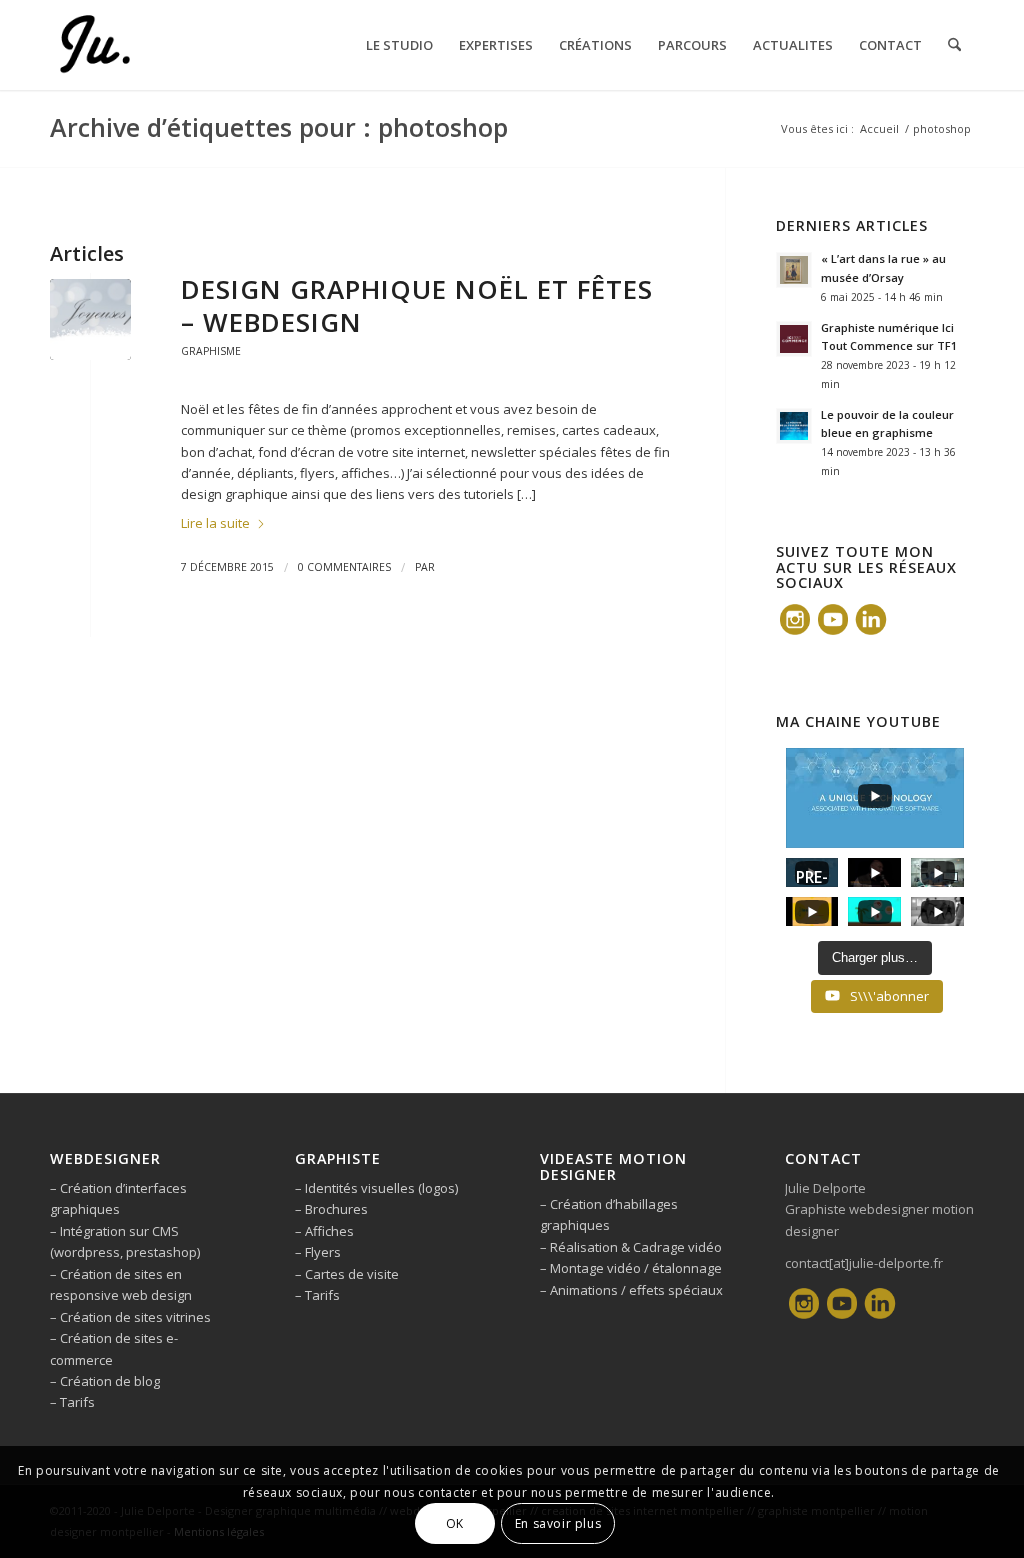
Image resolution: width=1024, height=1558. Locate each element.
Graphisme (211, 351)
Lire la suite (215, 523)
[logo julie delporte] (94, 45)
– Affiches (324, 1231)
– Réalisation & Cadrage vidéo (631, 1247)
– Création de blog (105, 1381)
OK (455, 1523)
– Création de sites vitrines (130, 1317)
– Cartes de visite (347, 1274)
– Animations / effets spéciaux (631, 1290)
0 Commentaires (344, 567)
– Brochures (331, 1209)
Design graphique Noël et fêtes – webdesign (417, 306)
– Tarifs (72, 1402)
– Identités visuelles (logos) (376, 1188)
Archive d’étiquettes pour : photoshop (279, 127)
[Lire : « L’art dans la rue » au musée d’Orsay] (794, 270)
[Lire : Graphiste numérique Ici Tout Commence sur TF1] (794, 339)
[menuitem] (399, 45)
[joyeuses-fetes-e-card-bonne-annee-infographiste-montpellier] (90, 319)
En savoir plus (558, 1523)
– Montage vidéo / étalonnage (631, 1268)
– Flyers (318, 1252)
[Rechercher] (954, 45)
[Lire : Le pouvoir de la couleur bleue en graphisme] (794, 426)
